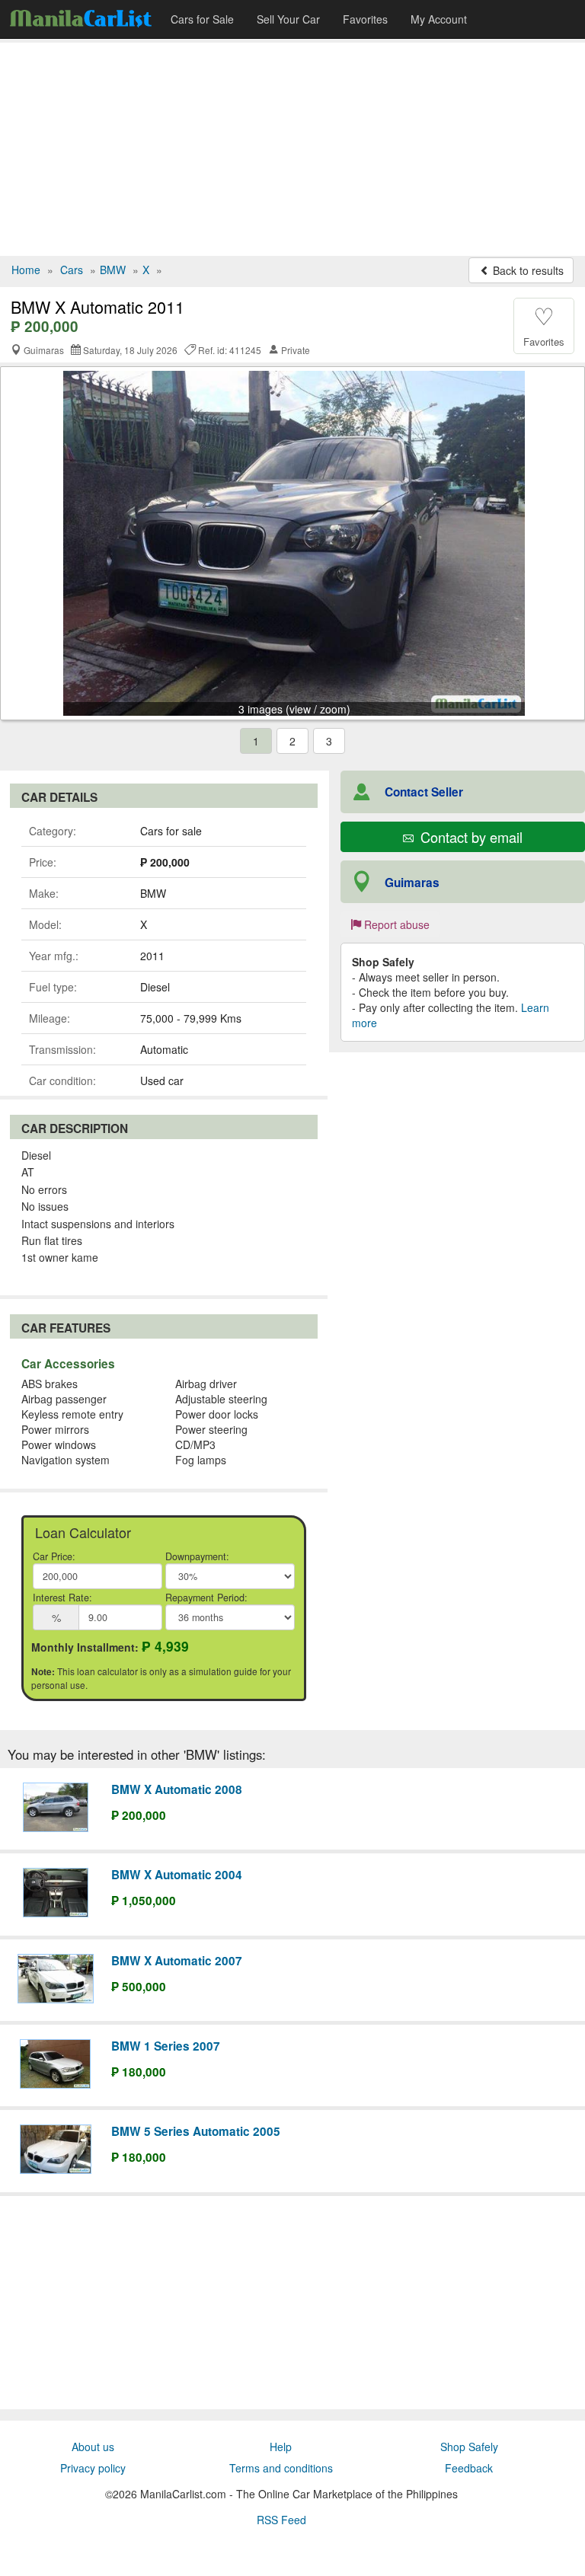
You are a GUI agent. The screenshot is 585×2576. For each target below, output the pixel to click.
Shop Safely (469, 2447)
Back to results (527, 270)
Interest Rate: (62, 1598)
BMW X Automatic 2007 (177, 1961)
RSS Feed (281, 2520)
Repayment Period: (206, 1598)
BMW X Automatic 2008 (177, 1789)
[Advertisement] (292, 149)
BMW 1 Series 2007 (166, 2046)
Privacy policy (93, 2468)
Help (281, 2447)
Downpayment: (197, 1556)
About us (93, 2447)
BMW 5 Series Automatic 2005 (196, 2131)
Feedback (469, 2468)
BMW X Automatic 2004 (177, 1875)
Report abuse (395, 924)
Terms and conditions (281, 2468)
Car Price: (54, 1556)
